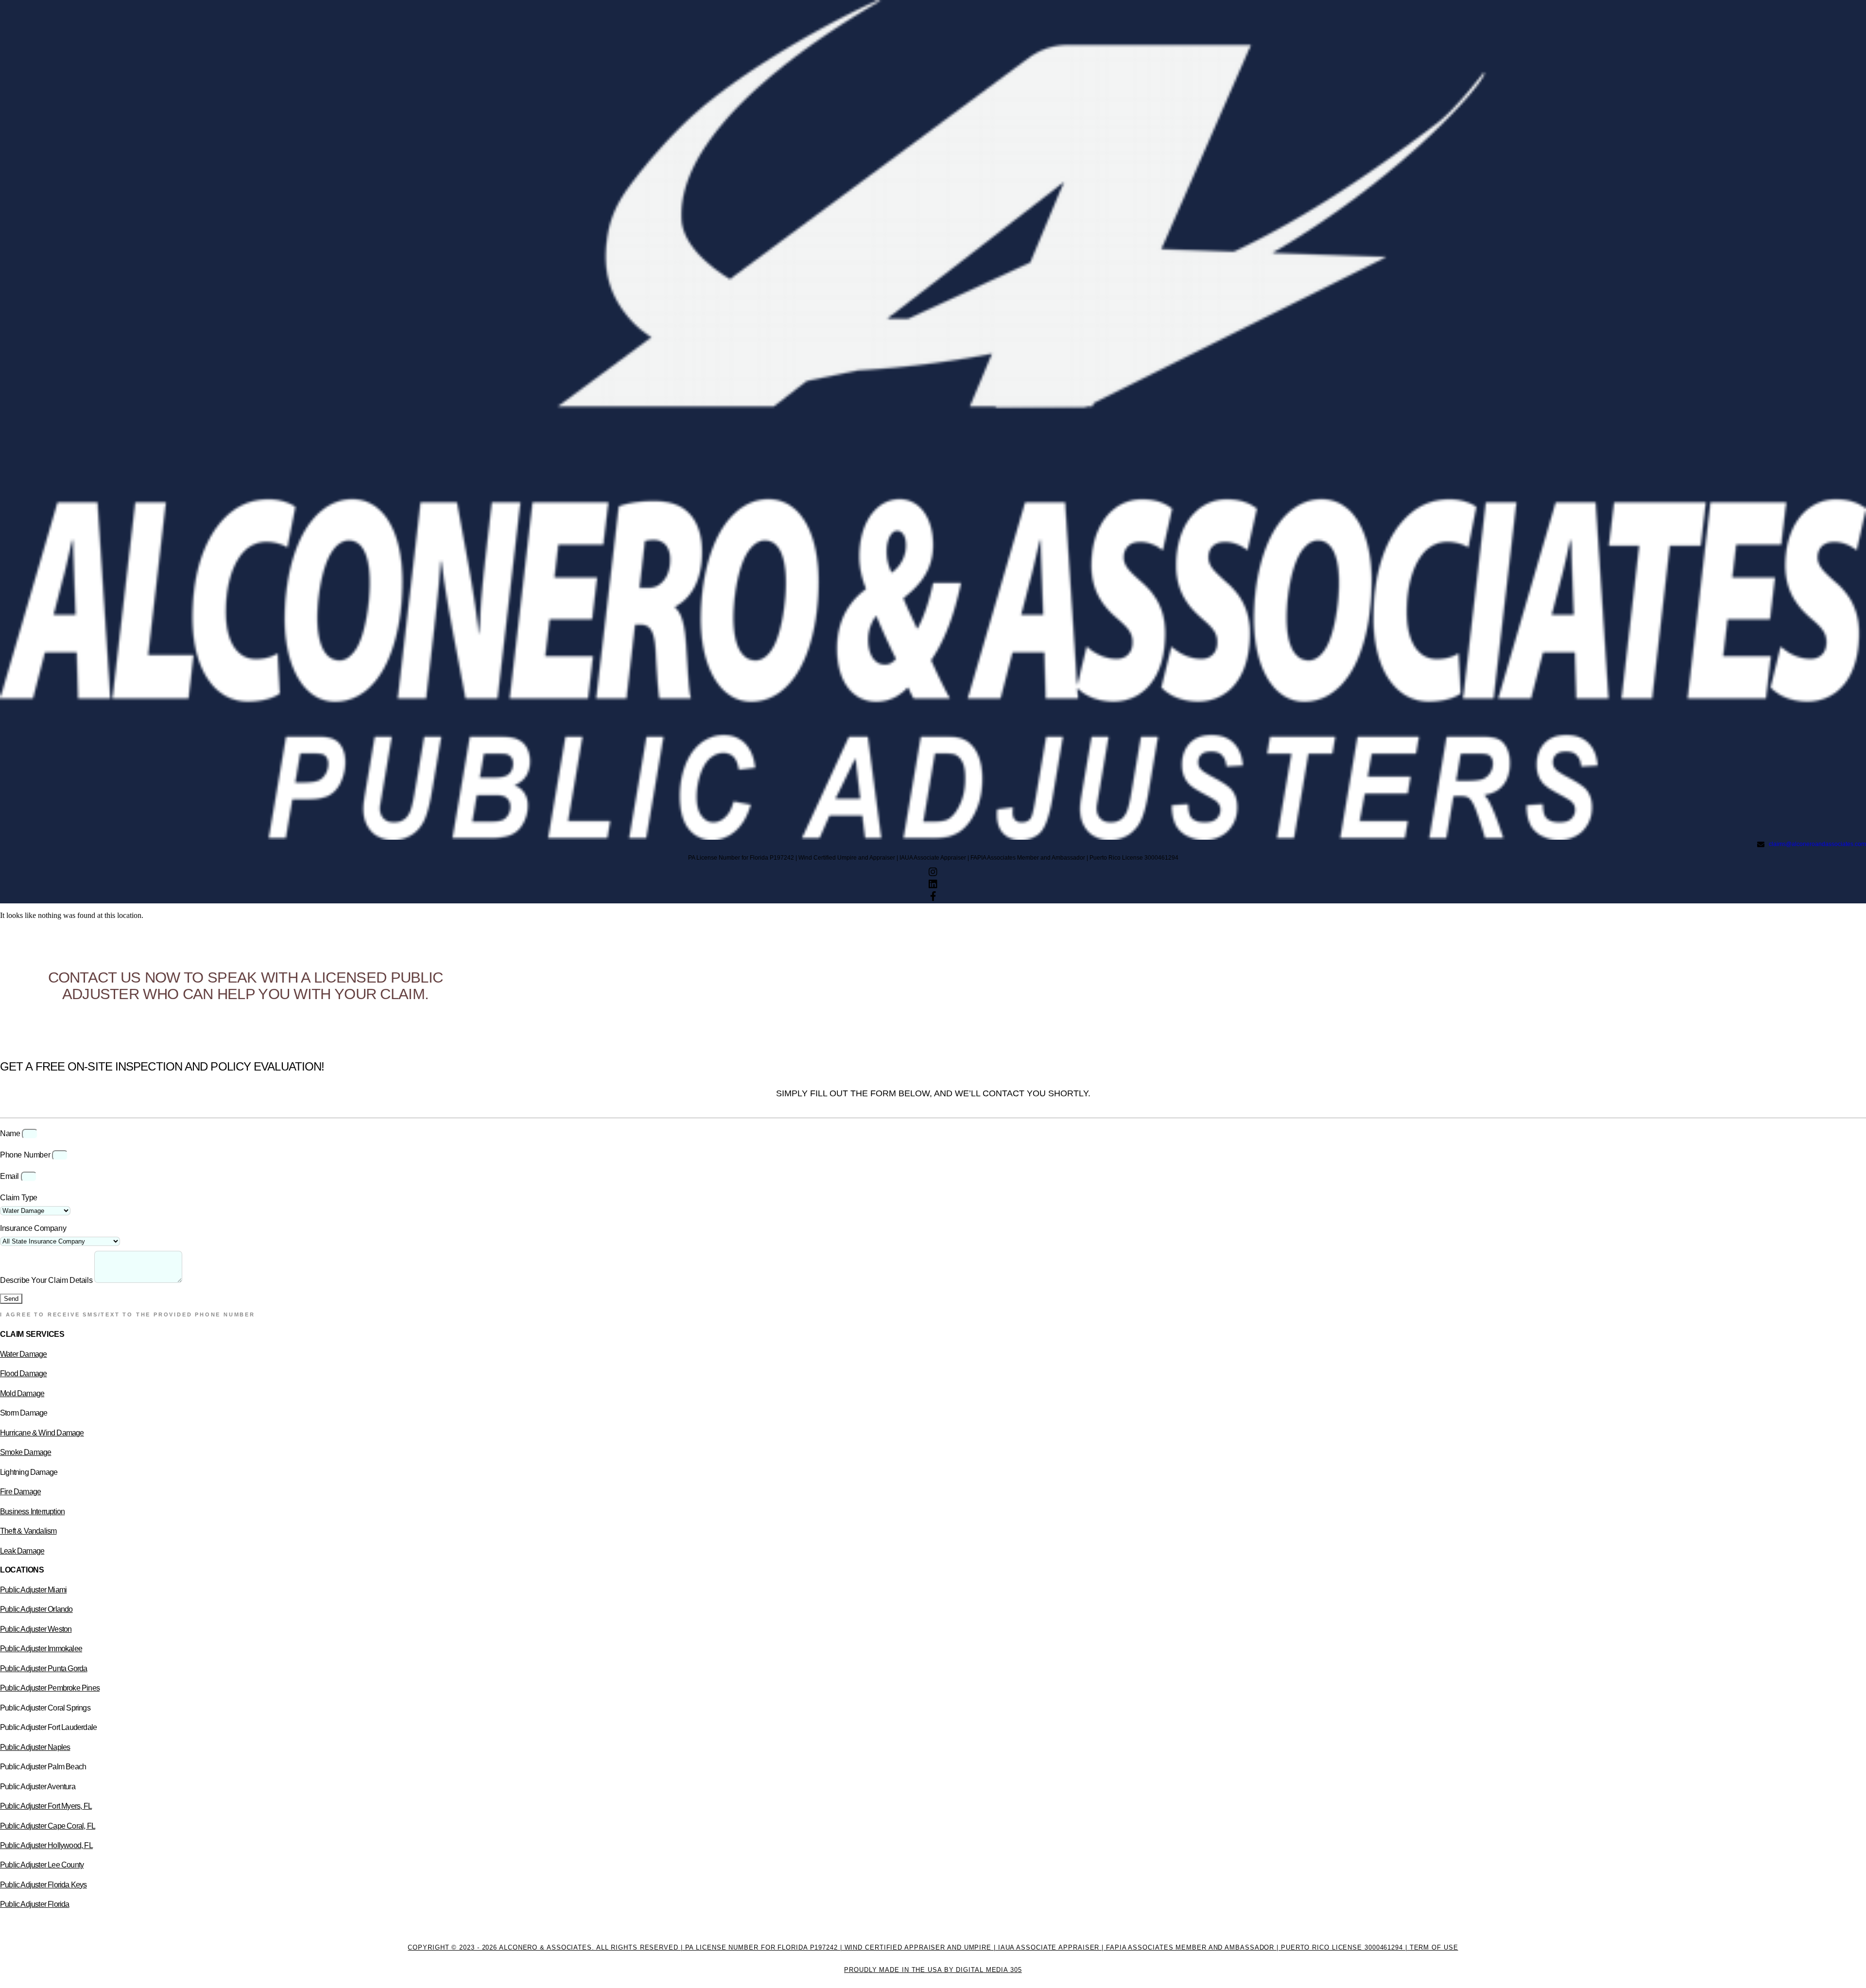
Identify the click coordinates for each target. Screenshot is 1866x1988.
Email (10, 1176)
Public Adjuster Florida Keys (43, 1885)
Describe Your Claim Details (47, 1280)
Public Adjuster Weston (36, 1629)
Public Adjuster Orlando (36, 1609)
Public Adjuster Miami (33, 1590)
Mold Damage (22, 1393)
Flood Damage (23, 1374)
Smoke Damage (26, 1452)
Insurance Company (33, 1228)
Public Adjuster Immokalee (41, 1649)
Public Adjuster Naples (35, 1747)
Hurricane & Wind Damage (42, 1433)
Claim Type (19, 1198)
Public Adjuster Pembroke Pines (50, 1688)
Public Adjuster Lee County (42, 1865)
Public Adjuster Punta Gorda (43, 1668)
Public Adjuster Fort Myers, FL (46, 1806)
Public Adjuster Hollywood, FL (46, 1845)
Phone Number (26, 1155)
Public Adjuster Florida (35, 1904)
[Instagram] (933, 873)
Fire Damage (20, 1492)
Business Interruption (32, 1512)
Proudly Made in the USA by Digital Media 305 (933, 1970)
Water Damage (23, 1354)
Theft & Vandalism (28, 1531)
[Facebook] (933, 898)
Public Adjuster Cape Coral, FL (48, 1826)
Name (11, 1133)
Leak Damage (22, 1551)
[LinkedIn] (933, 885)
